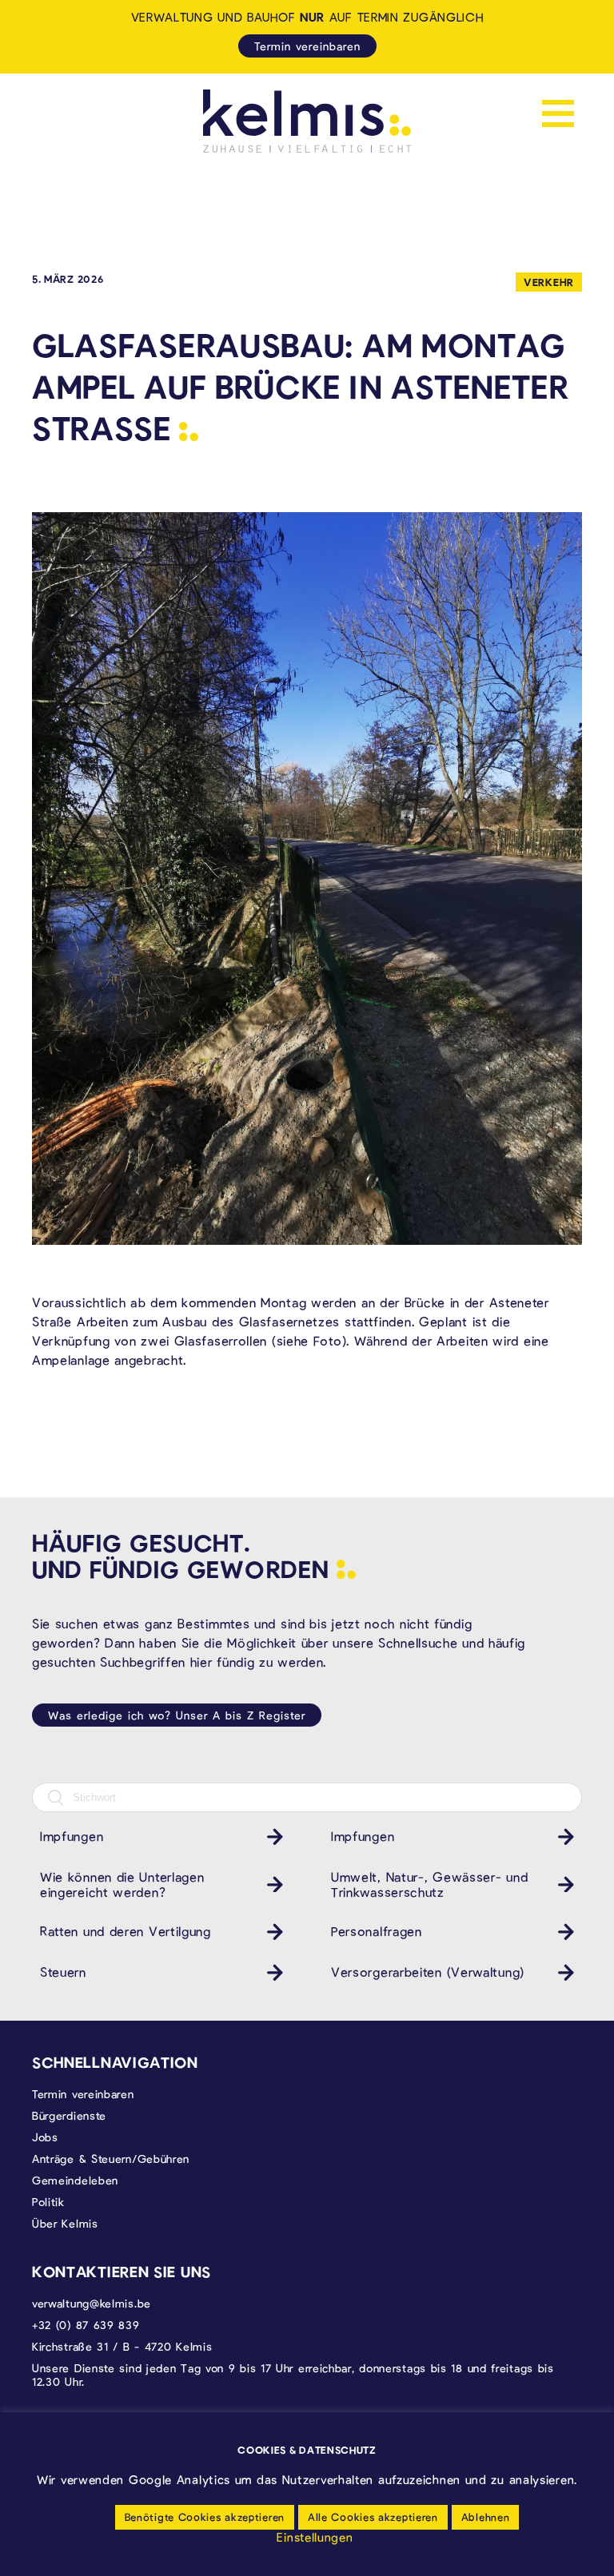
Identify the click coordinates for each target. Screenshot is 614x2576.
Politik (48, 2202)
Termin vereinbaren (307, 46)
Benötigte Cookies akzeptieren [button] (205, 2517)
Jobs (45, 2137)
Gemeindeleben (75, 2180)
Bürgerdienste (69, 2115)
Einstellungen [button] (315, 2537)
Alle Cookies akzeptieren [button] (373, 2517)
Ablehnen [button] (486, 2517)
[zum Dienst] (271, 1837)
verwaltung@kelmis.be (92, 2303)
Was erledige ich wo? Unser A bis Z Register (177, 1715)
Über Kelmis (65, 2223)
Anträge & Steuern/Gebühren (111, 2159)
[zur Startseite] (307, 121)
